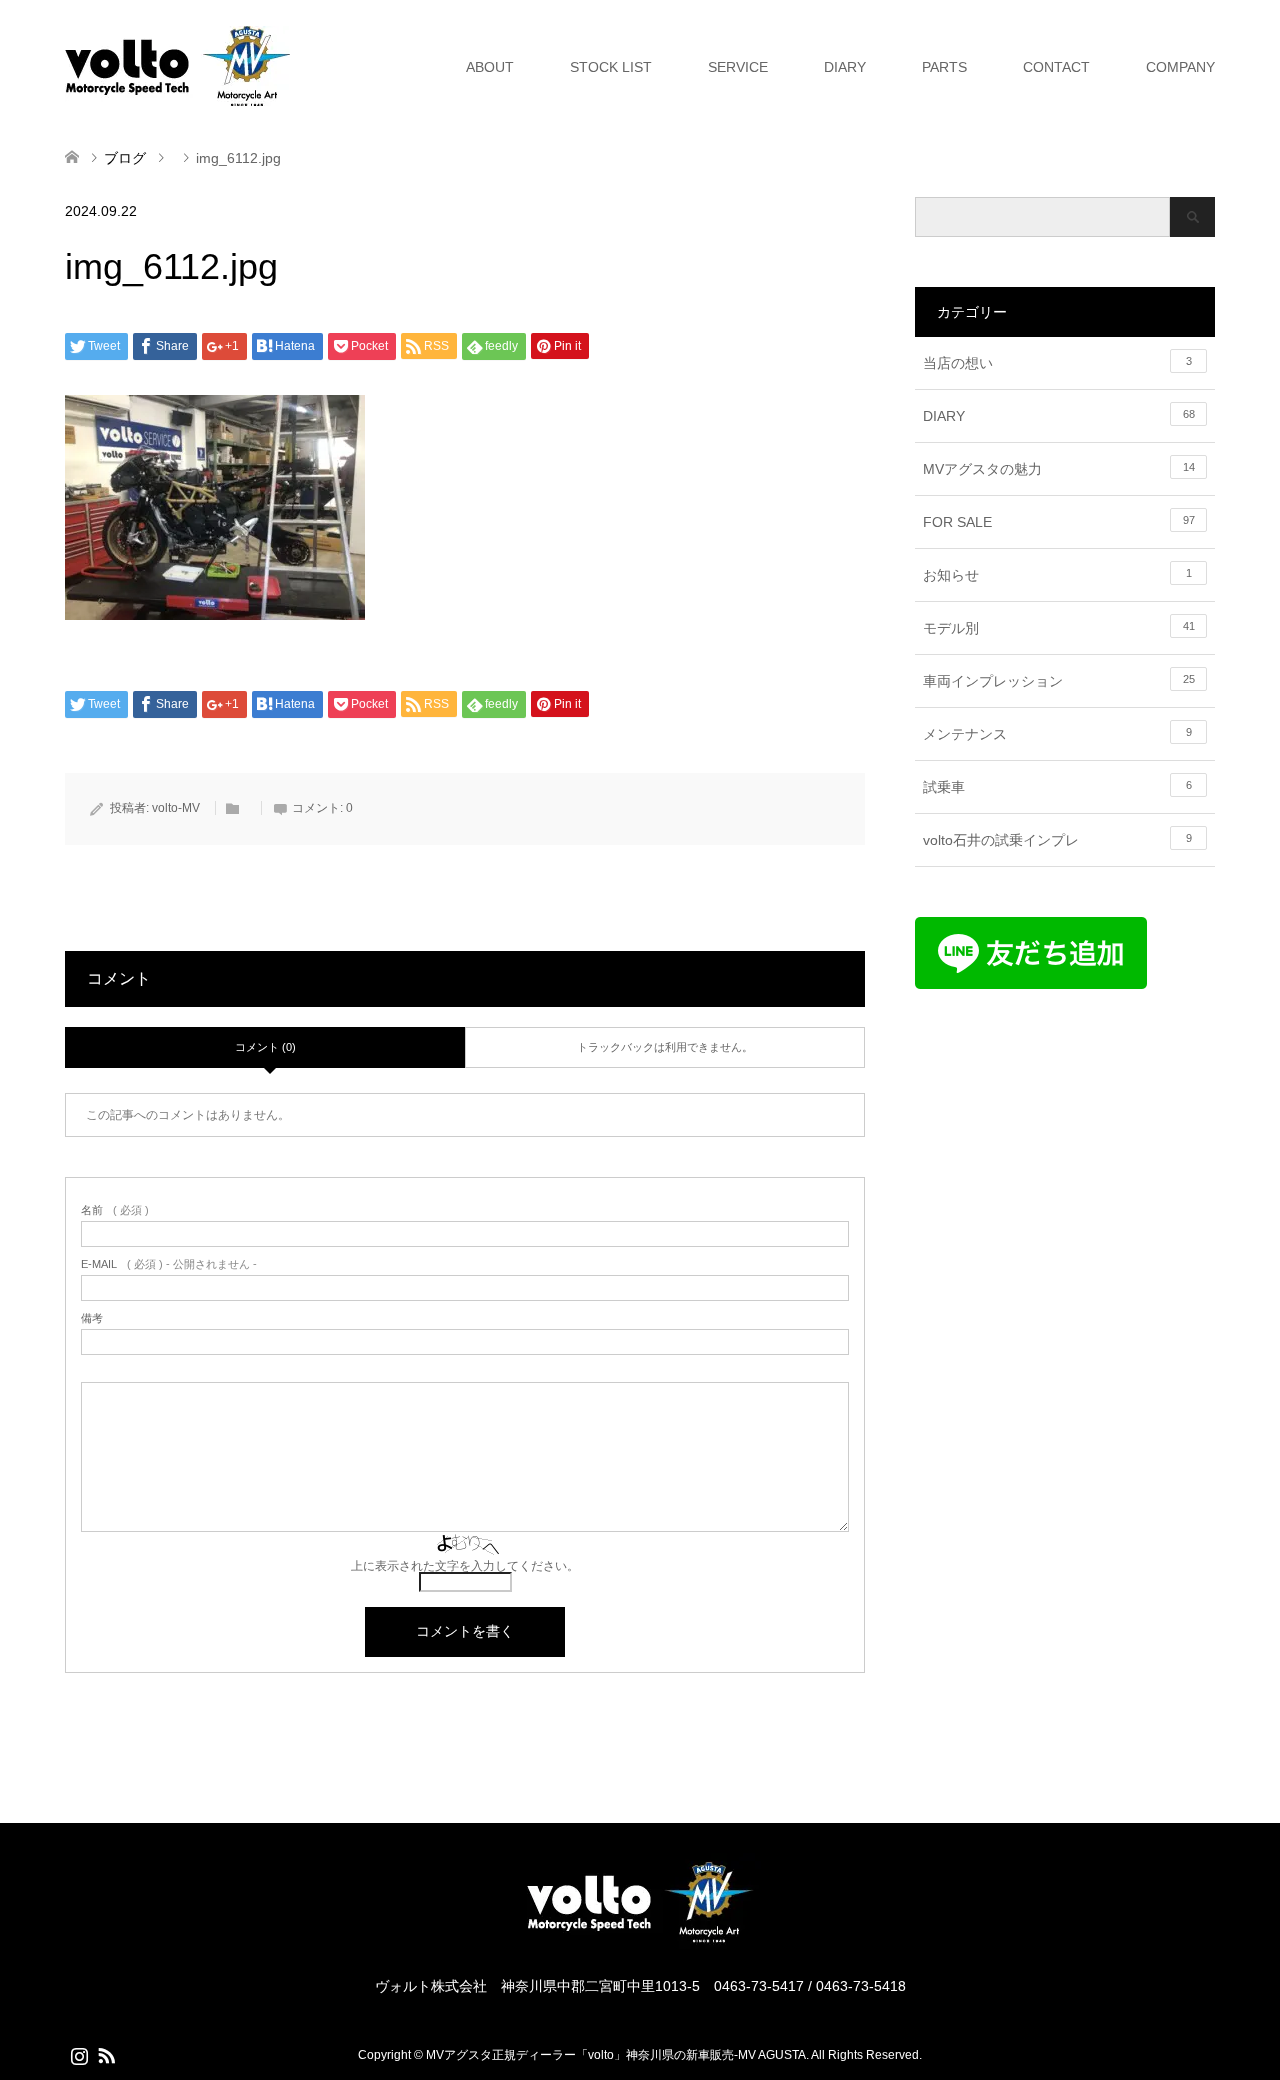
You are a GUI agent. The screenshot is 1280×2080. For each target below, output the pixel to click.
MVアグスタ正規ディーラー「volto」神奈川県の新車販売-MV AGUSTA (616, 2055)
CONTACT (1056, 67)
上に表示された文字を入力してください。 (465, 1566)
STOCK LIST (611, 67)
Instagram (79, 2054)
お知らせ (1057, 575)
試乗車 (1057, 787)
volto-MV (176, 808)
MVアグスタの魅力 (1059, 469)
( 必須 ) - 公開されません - (169, 1264)
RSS (106, 2054)
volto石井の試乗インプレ (1057, 840)
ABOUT (490, 67)
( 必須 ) (115, 1210)
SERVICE (738, 67)
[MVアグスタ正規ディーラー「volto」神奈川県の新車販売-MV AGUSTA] (640, 1941)
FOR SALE (1059, 522)
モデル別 (1059, 628)
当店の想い (1057, 363)
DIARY (845, 67)
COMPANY (1180, 67)
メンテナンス (1057, 734)
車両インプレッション (1059, 681)
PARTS (944, 67)
